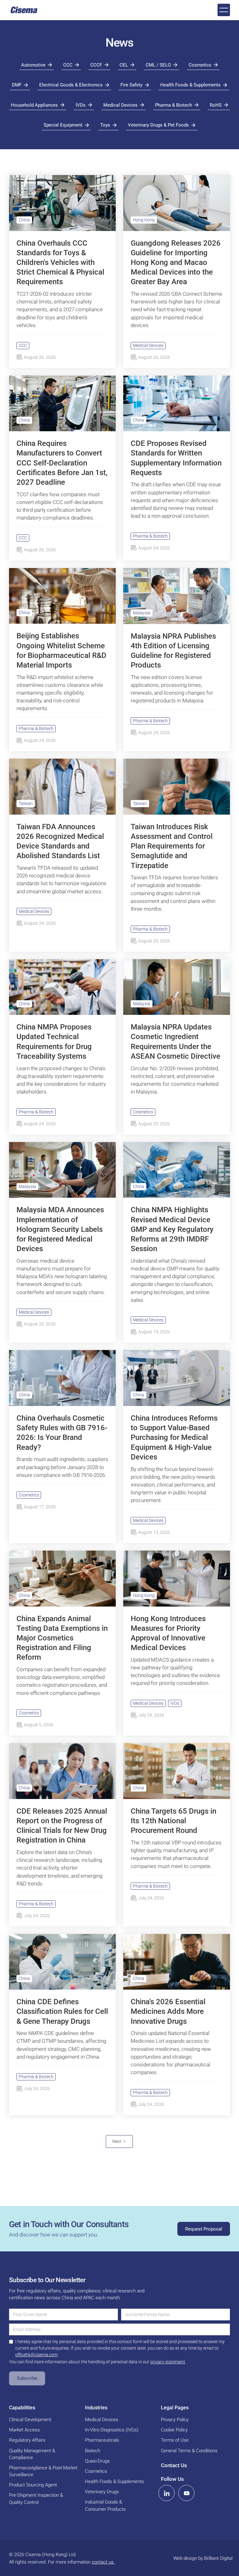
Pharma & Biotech (150, 536)
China (24, 220)
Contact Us (174, 2465)
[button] (224, 10)
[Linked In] (166, 2493)
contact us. (103, 2562)
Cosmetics (143, 1112)
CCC (23, 345)
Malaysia (142, 613)
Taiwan (26, 803)
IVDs (175, 1703)
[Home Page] (24, 10)
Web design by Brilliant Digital (203, 2558)
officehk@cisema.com (36, 2355)
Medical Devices (148, 345)
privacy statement (168, 2362)
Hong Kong (144, 220)
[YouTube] (186, 2493)
